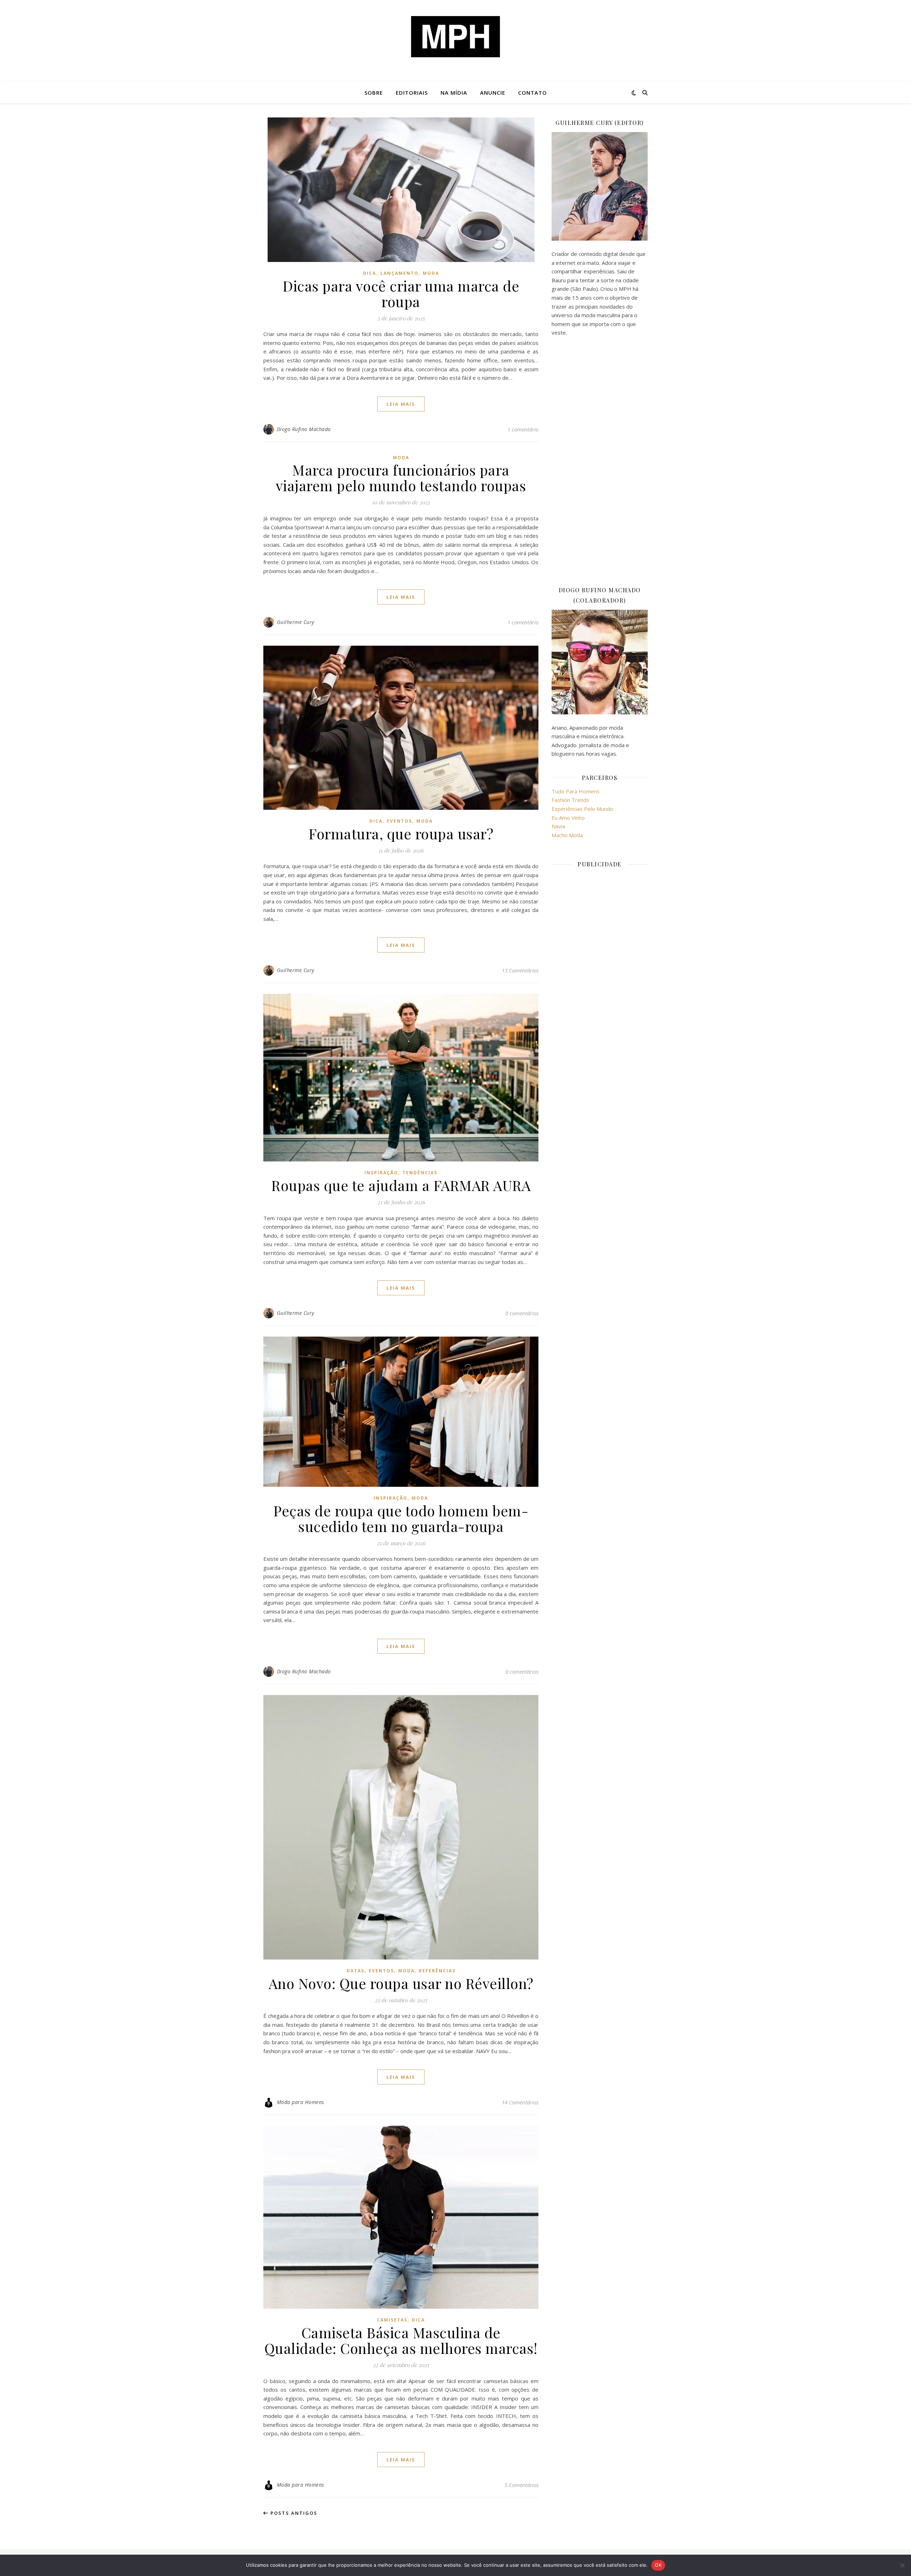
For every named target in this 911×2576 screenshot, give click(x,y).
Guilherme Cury (296, 622)
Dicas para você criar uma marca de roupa (401, 293)
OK (658, 2565)
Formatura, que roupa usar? (401, 833)
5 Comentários (522, 2485)
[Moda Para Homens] (455, 37)
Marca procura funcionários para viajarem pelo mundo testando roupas (401, 478)
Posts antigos (293, 2513)
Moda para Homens (301, 2102)
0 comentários (522, 1313)
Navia (558, 826)
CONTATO (533, 93)
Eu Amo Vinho (568, 818)
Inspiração (381, 1173)
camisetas (392, 2320)
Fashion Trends (570, 800)
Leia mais (401, 404)
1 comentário (523, 429)
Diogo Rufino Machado (304, 429)
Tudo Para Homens (576, 791)
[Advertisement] (600, 461)
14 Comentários (520, 2102)
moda (431, 273)
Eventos (399, 821)
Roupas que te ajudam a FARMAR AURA (401, 1185)
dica (370, 273)
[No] (902, 2565)
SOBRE (374, 93)
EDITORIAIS (412, 93)
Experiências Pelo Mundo (582, 809)
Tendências (420, 1173)
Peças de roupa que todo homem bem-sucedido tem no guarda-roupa (401, 1518)
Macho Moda (567, 835)
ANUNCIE (493, 93)
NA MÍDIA (454, 93)
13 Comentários (520, 970)
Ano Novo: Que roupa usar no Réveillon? (401, 1983)
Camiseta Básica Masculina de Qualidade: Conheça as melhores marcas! (401, 2340)
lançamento (399, 273)
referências (437, 1971)
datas (356, 1971)
